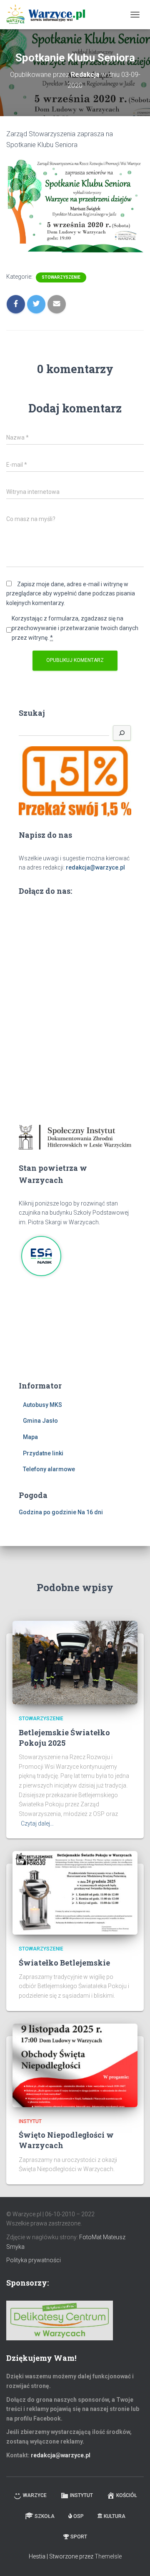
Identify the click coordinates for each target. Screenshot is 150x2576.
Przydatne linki (43, 1453)
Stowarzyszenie (61, 277)
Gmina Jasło (40, 1421)
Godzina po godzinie (47, 1512)
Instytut (30, 2121)
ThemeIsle (108, 2556)
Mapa (30, 1437)
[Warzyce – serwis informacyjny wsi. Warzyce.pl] (49, 15)
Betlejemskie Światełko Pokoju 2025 (64, 1738)
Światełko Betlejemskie (64, 1963)
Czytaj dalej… (37, 1823)
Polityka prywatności (34, 2260)
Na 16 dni (90, 1512)
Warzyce (35, 2495)
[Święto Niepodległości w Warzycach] (75, 2065)
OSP (79, 2516)
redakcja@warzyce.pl (95, 867)
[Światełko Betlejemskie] (75, 1892)
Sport (79, 2537)
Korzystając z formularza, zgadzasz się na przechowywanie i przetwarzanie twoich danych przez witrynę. (75, 628)
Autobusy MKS (42, 1405)
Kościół (127, 2495)
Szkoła (45, 2516)
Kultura (115, 2516)
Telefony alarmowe (49, 1469)
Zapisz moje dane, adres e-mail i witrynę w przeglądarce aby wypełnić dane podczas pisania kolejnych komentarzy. (71, 594)
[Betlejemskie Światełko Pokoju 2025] (75, 1662)
